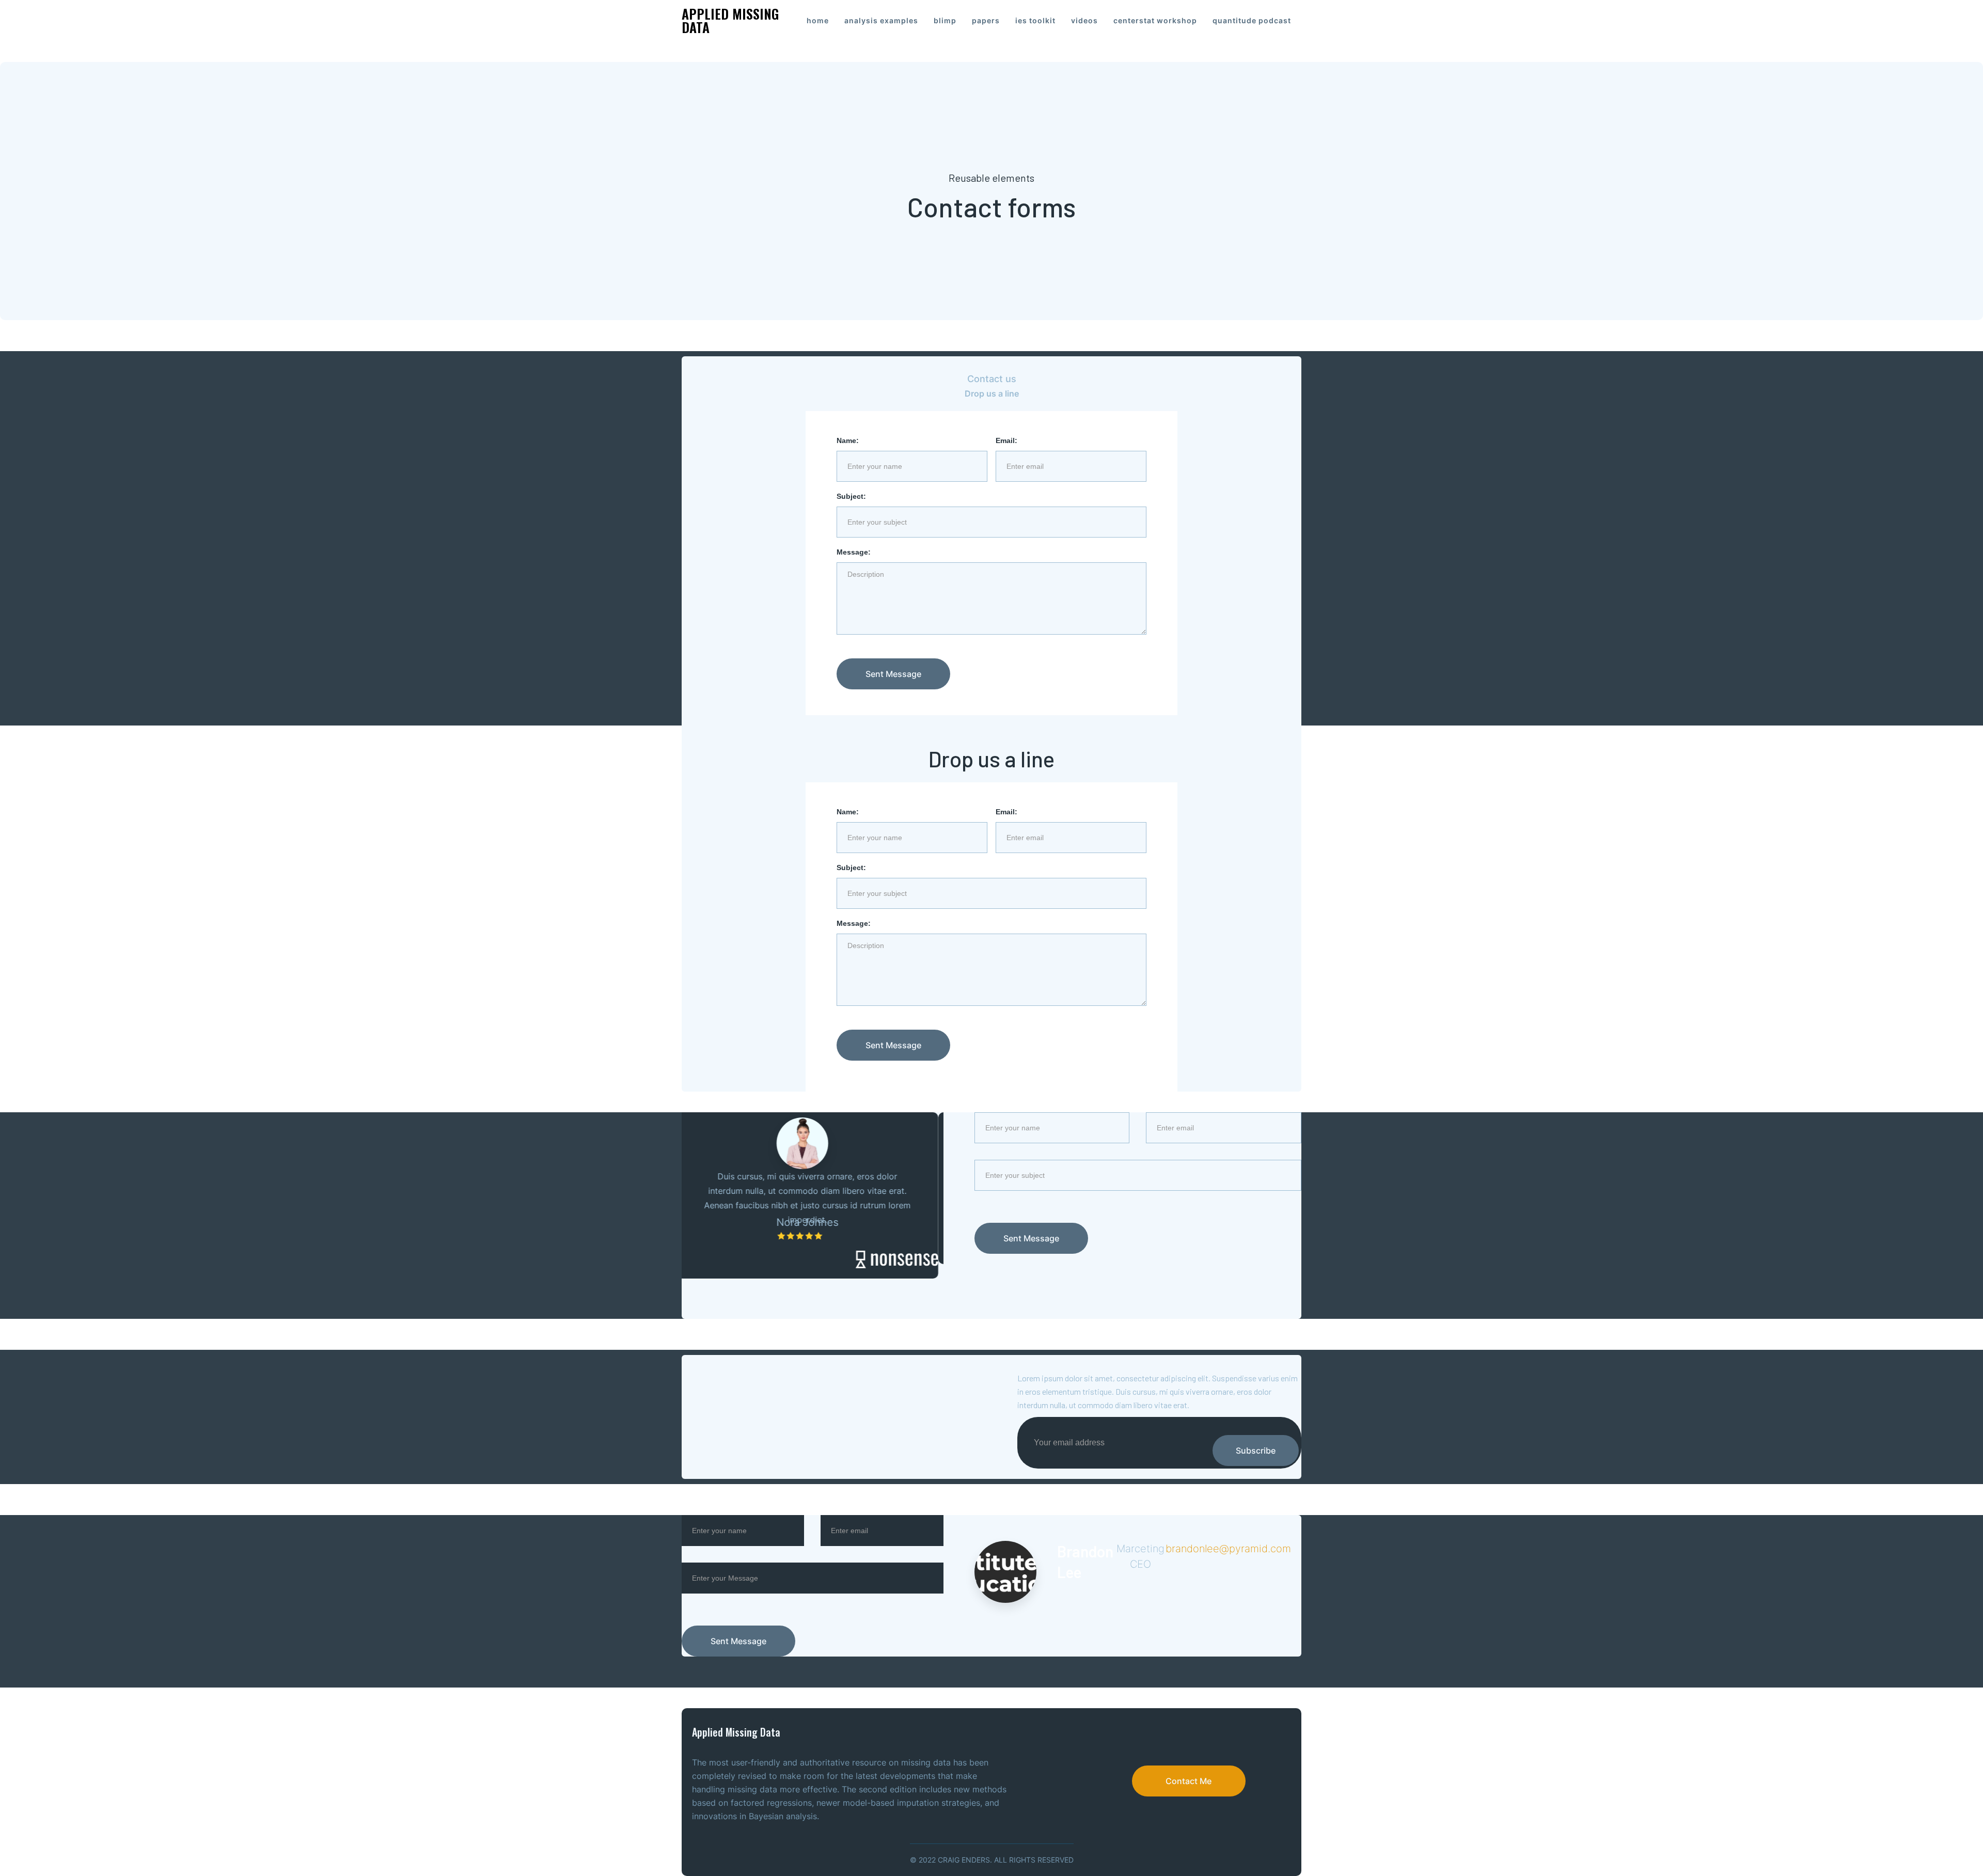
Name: (848, 440)
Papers (986, 20)
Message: (854, 552)
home (818, 20)
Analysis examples (881, 20)
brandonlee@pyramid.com (1228, 1549)
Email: (1006, 440)
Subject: (851, 496)
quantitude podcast (1252, 20)
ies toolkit (1035, 20)
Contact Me (1189, 1781)
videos (1084, 20)
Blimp (945, 20)
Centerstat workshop (1155, 20)
